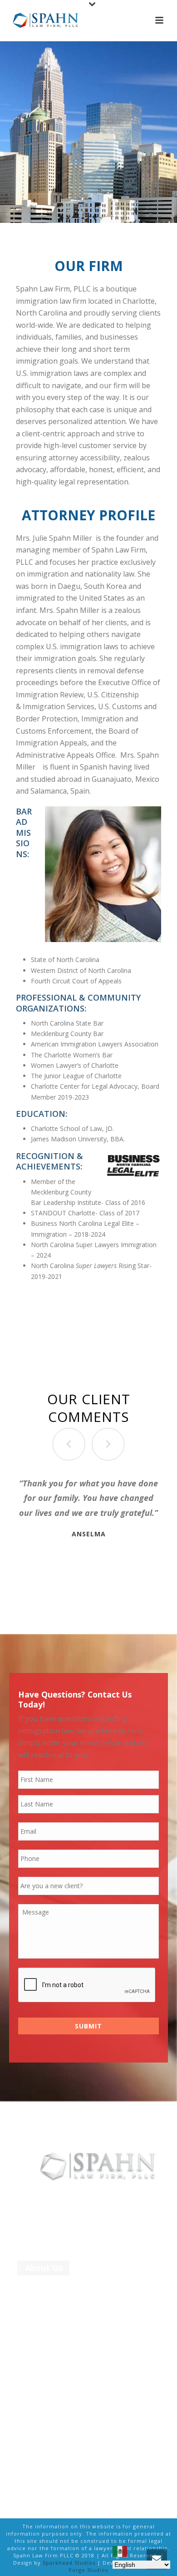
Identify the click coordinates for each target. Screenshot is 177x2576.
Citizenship (47, 2298)
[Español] (120, 2551)
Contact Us (47, 2369)
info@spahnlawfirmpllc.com (70, 2443)
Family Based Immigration (76, 2283)
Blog (34, 2354)
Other (37, 2339)
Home (37, 2253)
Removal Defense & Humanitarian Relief (60, 2318)
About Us (44, 2268)
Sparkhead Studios (69, 2563)
